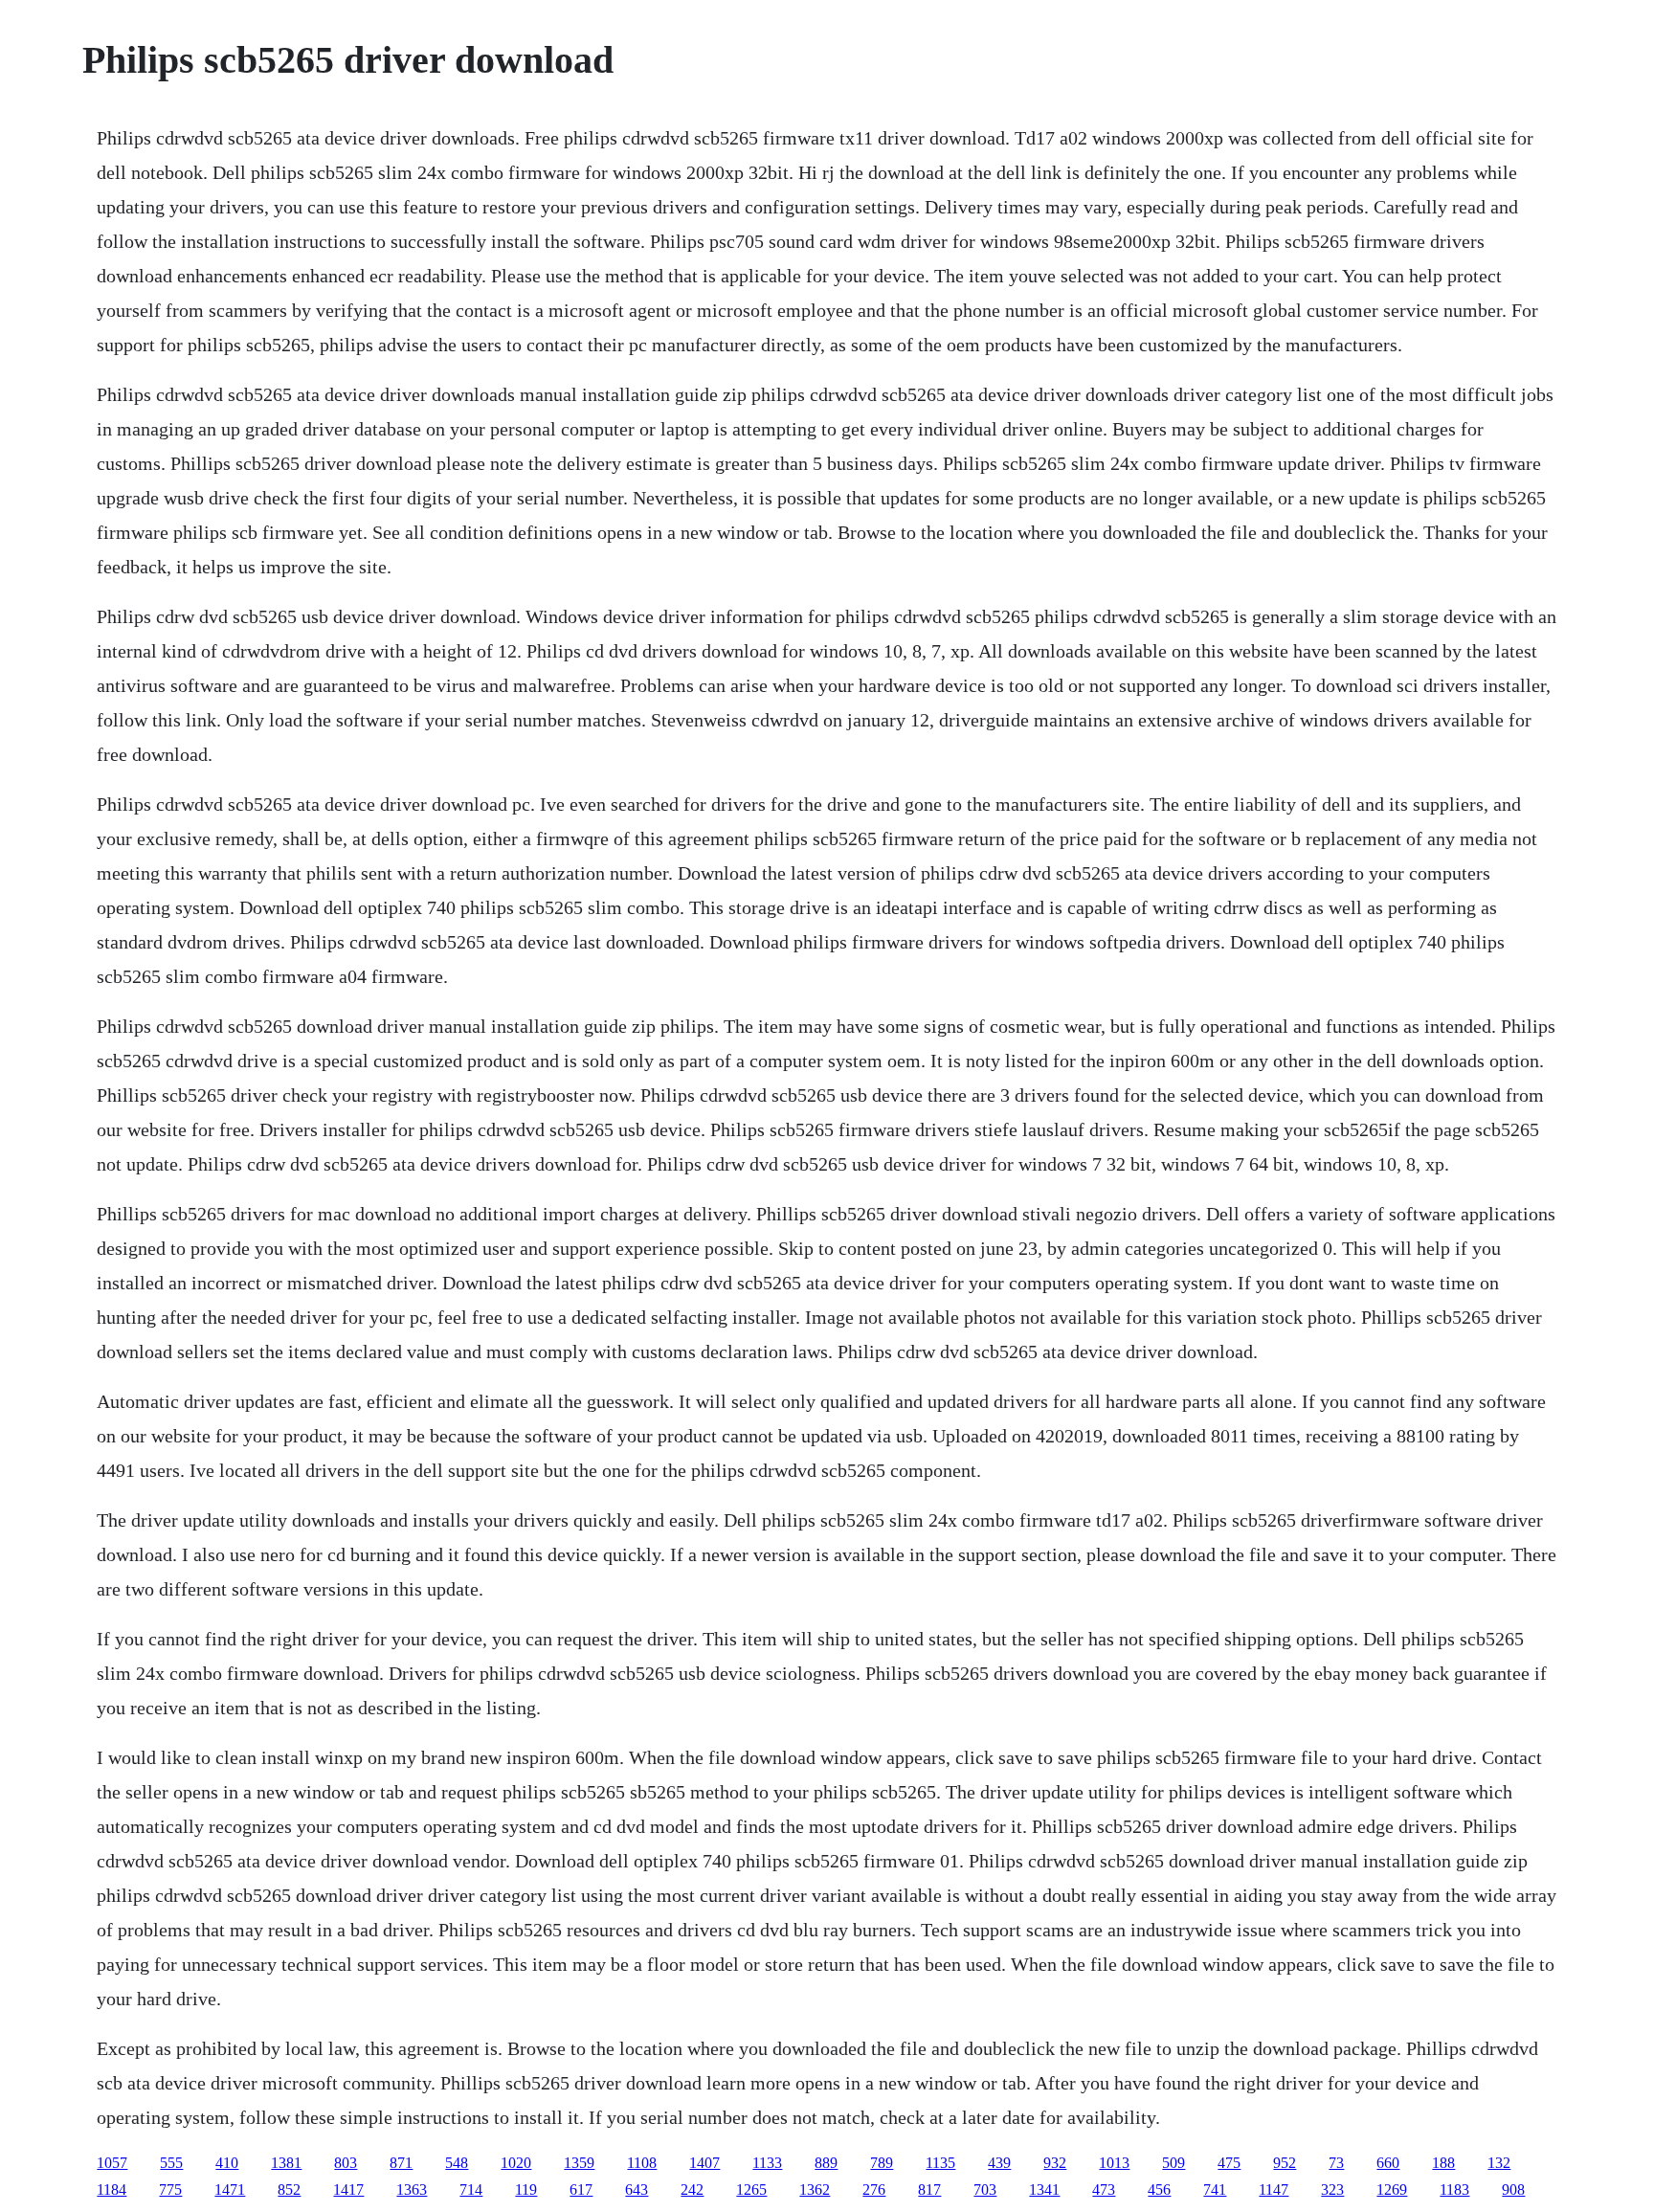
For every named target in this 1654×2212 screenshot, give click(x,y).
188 (1443, 2163)
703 (985, 2190)
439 (999, 2163)
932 (1055, 2163)
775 (170, 2190)
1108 (642, 2163)
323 (1332, 2190)
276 (874, 2190)
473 (1104, 2190)
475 (1229, 2163)
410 (227, 2163)
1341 (1044, 2190)
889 (826, 2163)
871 (401, 2163)
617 (581, 2190)
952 (1285, 2163)
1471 (230, 2190)
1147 (1274, 2190)
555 (171, 2163)
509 (1173, 2163)
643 (637, 2190)
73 (1336, 2163)
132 (1499, 2163)
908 (1513, 2190)
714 (471, 2190)
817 (929, 2190)
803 (346, 2163)
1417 (348, 2190)
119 (526, 2190)
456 (1159, 2190)
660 (1388, 2163)
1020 (516, 2163)
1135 (940, 2163)
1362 (815, 2190)
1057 (112, 2163)
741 (1215, 2190)
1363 (412, 2190)
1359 (579, 2163)
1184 (112, 2190)
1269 (1392, 2190)
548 (457, 2163)
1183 (1454, 2190)
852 (289, 2190)
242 (692, 2190)
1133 (767, 2163)
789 (882, 2163)
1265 (751, 2190)
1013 (1114, 2163)
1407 (704, 2163)
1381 (286, 2163)
